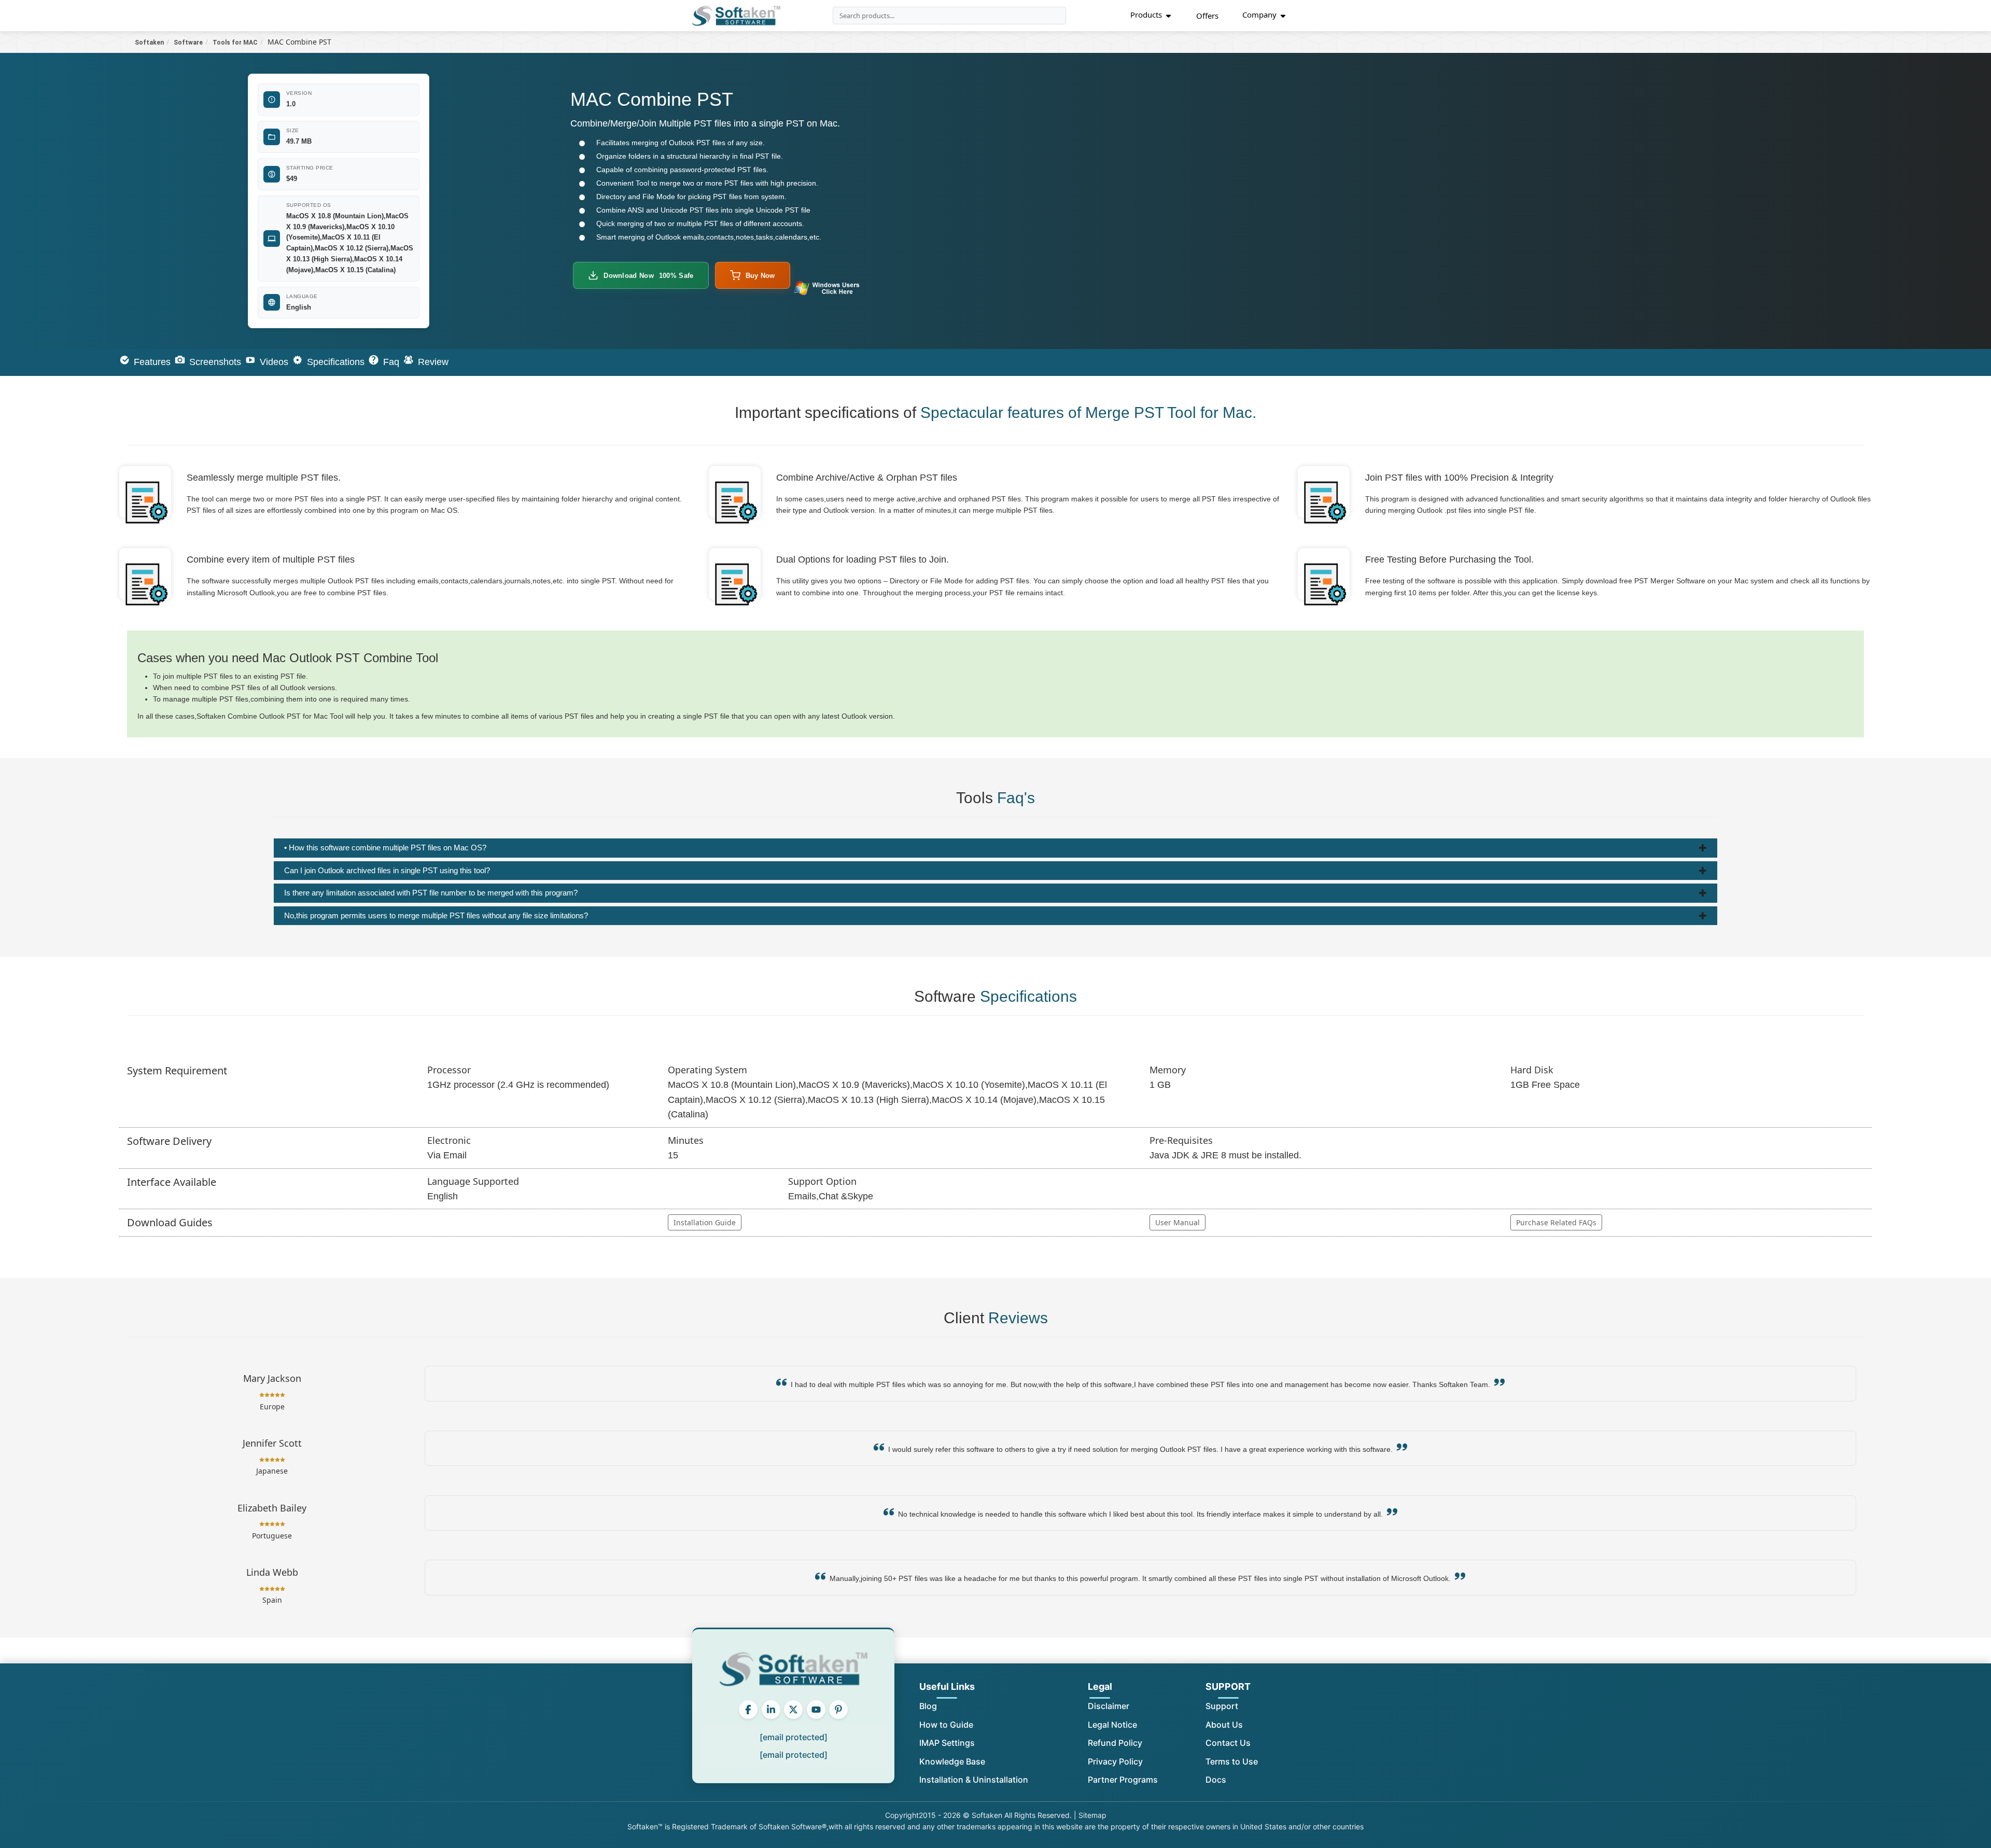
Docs (1216, 1780)
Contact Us (1228, 1743)
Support (1222, 1706)
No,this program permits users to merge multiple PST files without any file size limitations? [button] (436, 915)
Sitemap (1092, 1815)
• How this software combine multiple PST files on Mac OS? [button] (385, 848)
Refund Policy (1115, 1743)
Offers (1207, 16)
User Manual (1177, 1222)
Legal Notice (1112, 1725)
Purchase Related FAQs (1556, 1222)
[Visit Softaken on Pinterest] (838, 1710)
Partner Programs (1123, 1780)
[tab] (995, 848)
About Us (1224, 1725)
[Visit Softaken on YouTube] (816, 1710)
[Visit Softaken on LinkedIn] (771, 1710)
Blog (928, 1706)
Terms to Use (1232, 1761)
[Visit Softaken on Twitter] (793, 1710)
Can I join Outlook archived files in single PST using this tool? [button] (387, 870)
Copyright (902, 1815)
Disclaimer (1109, 1706)
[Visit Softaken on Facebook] (748, 1710)
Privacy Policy (1115, 1761)
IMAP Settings (947, 1743)
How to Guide (946, 1725)
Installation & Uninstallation (974, 1780)
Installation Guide (705, 1222)
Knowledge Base (952, 1761)
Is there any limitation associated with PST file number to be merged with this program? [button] (431, 893)
